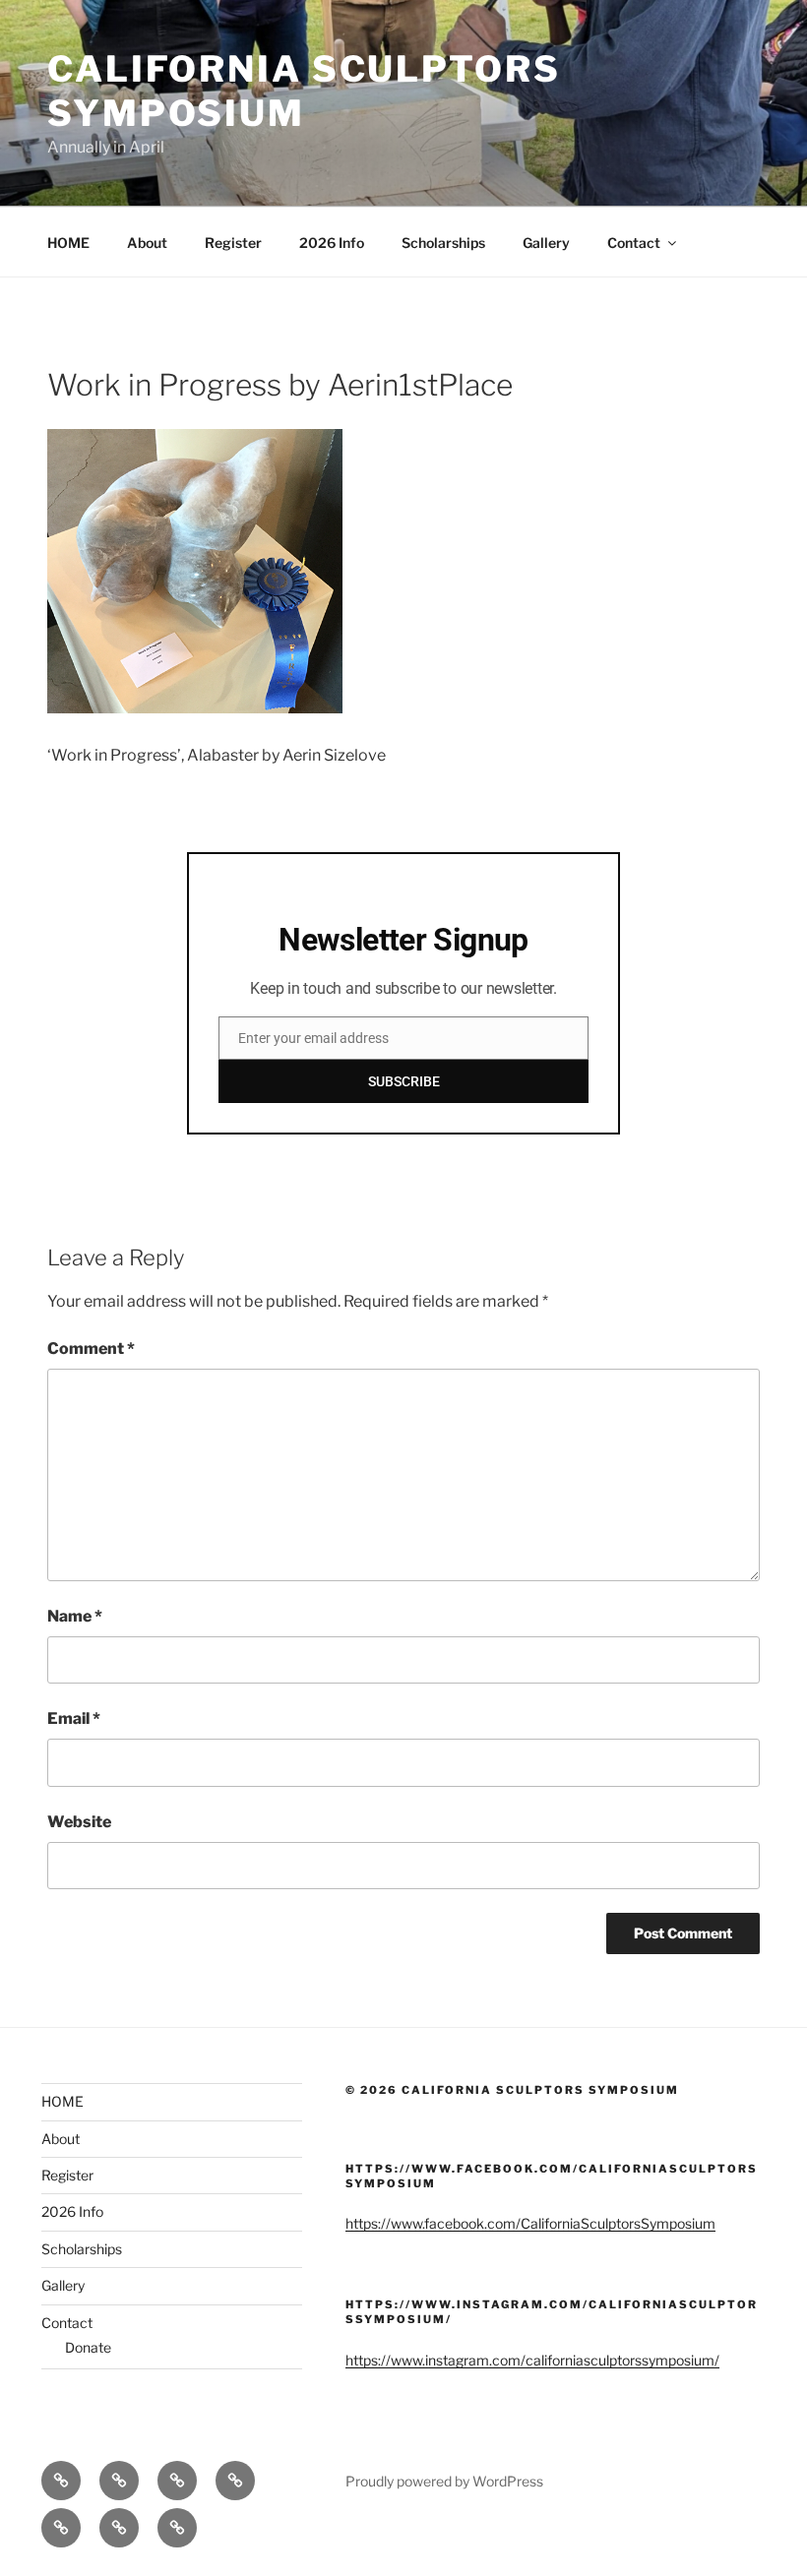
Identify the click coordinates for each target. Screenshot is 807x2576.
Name (75, 1616)
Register (233, 243)
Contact (634, 243)
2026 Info (332, 243)
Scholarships (443, 243)
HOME (68, 243)
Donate (88, 2347)
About (147, 243)
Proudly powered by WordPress (444, 2481)
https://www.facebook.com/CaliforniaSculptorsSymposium (530, 2223)
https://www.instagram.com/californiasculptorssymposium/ (532, 2360)
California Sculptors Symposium (304, 91)
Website (79, 1822)
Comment (91, 1349)
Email (74, 1718)
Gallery (546, 243)
